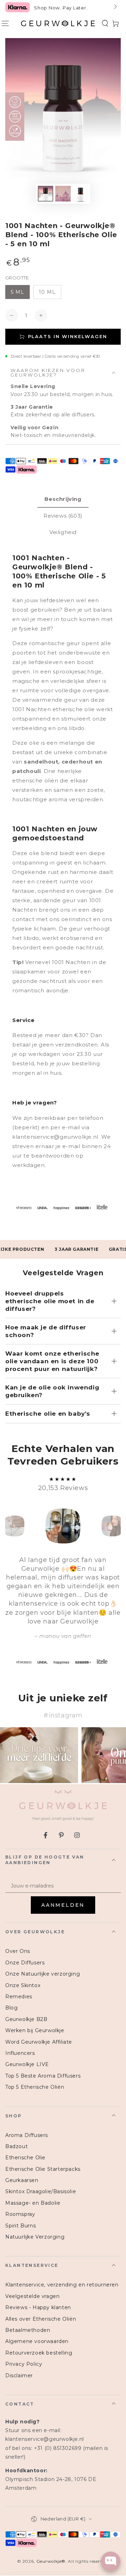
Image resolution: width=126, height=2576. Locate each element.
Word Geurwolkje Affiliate (39, 2042)
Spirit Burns (20, 2226)
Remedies (19, 1997)
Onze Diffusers (25, 1963)
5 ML (17, 292)
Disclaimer (19, 2376)
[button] (105, 23)
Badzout (16, 2146)
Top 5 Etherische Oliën (35, 2087)
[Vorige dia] (11, 7)
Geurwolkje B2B (26, 2019)
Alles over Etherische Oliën (41, 2319)
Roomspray (20, 2214)
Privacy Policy (24, 2364)
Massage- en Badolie (33, 2203)
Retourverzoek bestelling (39, 2353)
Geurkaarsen (22, 2180)
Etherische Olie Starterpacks (43, 2169)
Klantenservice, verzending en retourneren (62, 2285)
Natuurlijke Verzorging (35, 2237)
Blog (11, 2008)
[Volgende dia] (115, 7)
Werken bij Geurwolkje (35, 2030)
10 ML (47, 292)
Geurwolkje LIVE (27, 2064)
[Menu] (5, 23)
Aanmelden (63, 1905)
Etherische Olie (25, 2158)
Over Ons (18, 1951)
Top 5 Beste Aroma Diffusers (43, 2076)
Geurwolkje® (51, 2561)
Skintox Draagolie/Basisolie (41, 2191)
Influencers (20, 2053)
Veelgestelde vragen (32, 2296)
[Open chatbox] (111, 2561)
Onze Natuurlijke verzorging (43, 1974)
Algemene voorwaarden (37, 2341)
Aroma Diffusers (27, 2135)
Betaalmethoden (28, 2330)
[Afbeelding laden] (45, 194)
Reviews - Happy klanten (38, 2307)
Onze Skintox (23, 1985)
